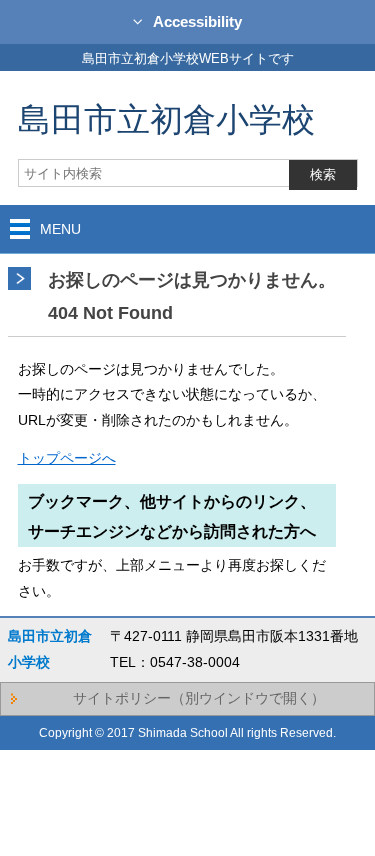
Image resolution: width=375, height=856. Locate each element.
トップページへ (67, 458)
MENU (60, 229)
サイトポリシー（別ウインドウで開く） (199, 698)
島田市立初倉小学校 (166, 118)
